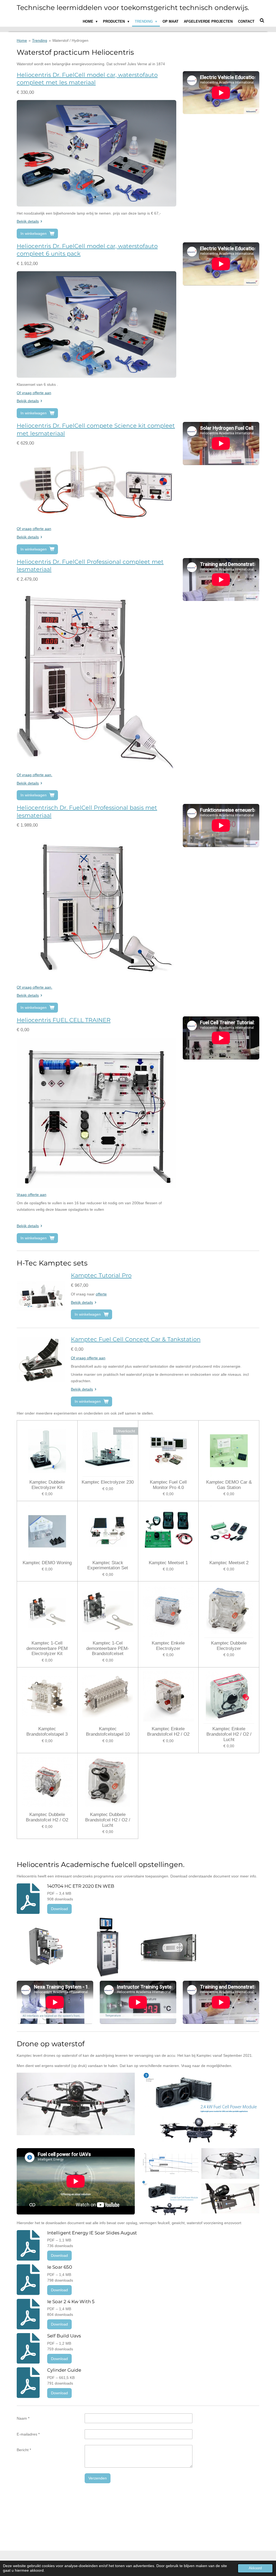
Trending (40, 40)
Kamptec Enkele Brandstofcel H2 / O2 (168, 1731)
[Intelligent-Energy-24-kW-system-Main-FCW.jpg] (170, 2199)
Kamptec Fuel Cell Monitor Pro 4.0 (168, 1485)
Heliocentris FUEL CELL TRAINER (64, 1020)
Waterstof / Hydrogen (70, 40)
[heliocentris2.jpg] (169, 1947)
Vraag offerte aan (32, 1195)
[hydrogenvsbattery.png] (170, 2164)
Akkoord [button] (255, 2568)
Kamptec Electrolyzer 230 (108, 1482)
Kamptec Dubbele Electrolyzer (229, 1646)
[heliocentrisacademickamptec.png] (46, 1947)
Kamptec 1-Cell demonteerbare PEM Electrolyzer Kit (47, 1648)
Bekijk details (28, 221)
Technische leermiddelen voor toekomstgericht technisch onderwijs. (133, 8)
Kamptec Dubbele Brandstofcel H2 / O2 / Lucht (108, 1820)
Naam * (23, 2418)
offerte (101, 1294)
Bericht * (24, 2450)
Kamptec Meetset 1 (168, 1563)
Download (59, 1909)
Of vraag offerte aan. (34, 775)
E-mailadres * (28, 2434)
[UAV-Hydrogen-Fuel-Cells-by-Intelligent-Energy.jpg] (230, 2199)
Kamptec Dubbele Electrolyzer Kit (47, 1485)
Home (22, 40)
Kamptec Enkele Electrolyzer (168, 1646)
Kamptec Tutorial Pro (101, 1275)
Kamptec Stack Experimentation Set (108, 1565)
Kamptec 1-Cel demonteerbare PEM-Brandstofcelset (108, 1648)
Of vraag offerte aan (34, 393)
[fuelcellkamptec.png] (107, 1947)
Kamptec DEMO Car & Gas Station (229, 1485)
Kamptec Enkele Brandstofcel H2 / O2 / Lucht (229, 1734)
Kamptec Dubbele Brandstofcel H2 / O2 (47, 1817)
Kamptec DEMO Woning (47, 1563)
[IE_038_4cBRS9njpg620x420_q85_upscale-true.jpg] (230, 2164)
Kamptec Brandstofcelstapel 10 (108, 1731)
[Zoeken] (262, 21)
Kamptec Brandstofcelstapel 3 (47, 1731)
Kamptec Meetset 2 (229, 1563)
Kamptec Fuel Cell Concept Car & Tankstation (136, 1339)
